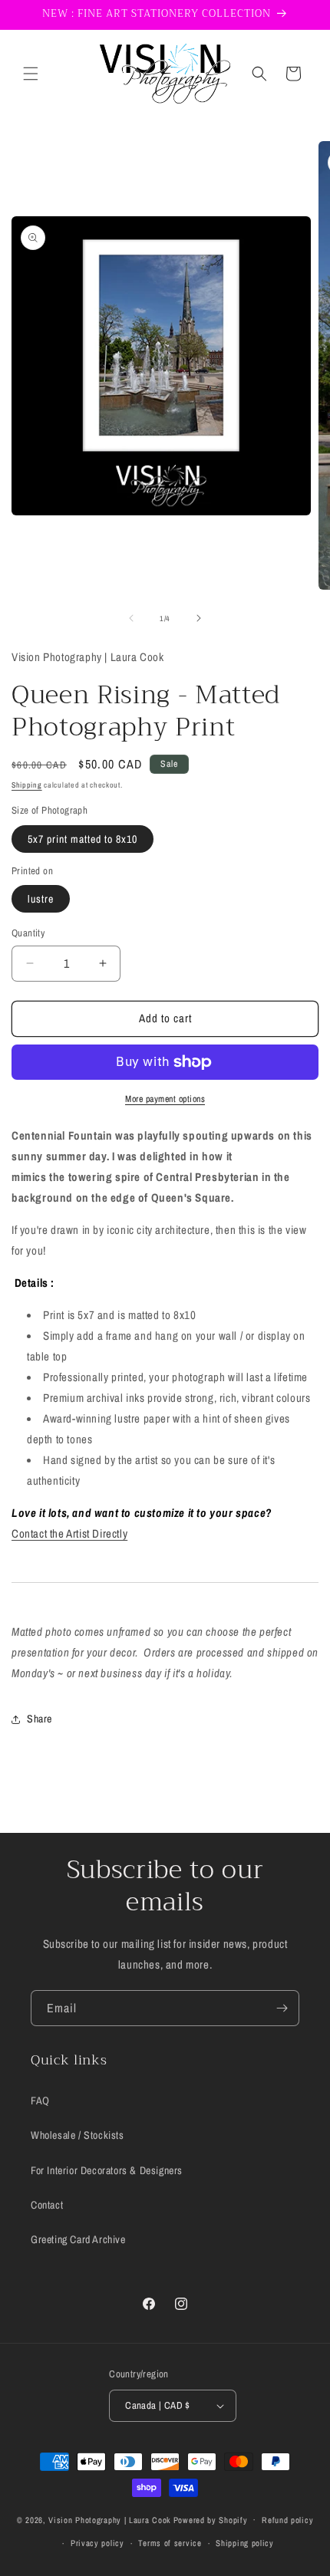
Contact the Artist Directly (69, 1533)
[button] (31, 74)
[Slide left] (131, 618)
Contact (47, 2205)
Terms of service (170, 2543)
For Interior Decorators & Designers (107, 2170)
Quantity (28, 933)
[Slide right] (199, 618)
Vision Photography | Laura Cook (110, 2519)
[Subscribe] (282, 2008)
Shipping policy (245, 2543)
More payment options (165, 1099)
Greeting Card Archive (78, 2239)
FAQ (40, 2101)
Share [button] (40, 1719)
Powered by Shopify (211, 2519)
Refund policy (287, 2520)
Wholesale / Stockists (78, 2135)
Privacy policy (97, 2543)
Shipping (27, 785)
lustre (41, 899)
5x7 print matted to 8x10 (82, 839)
